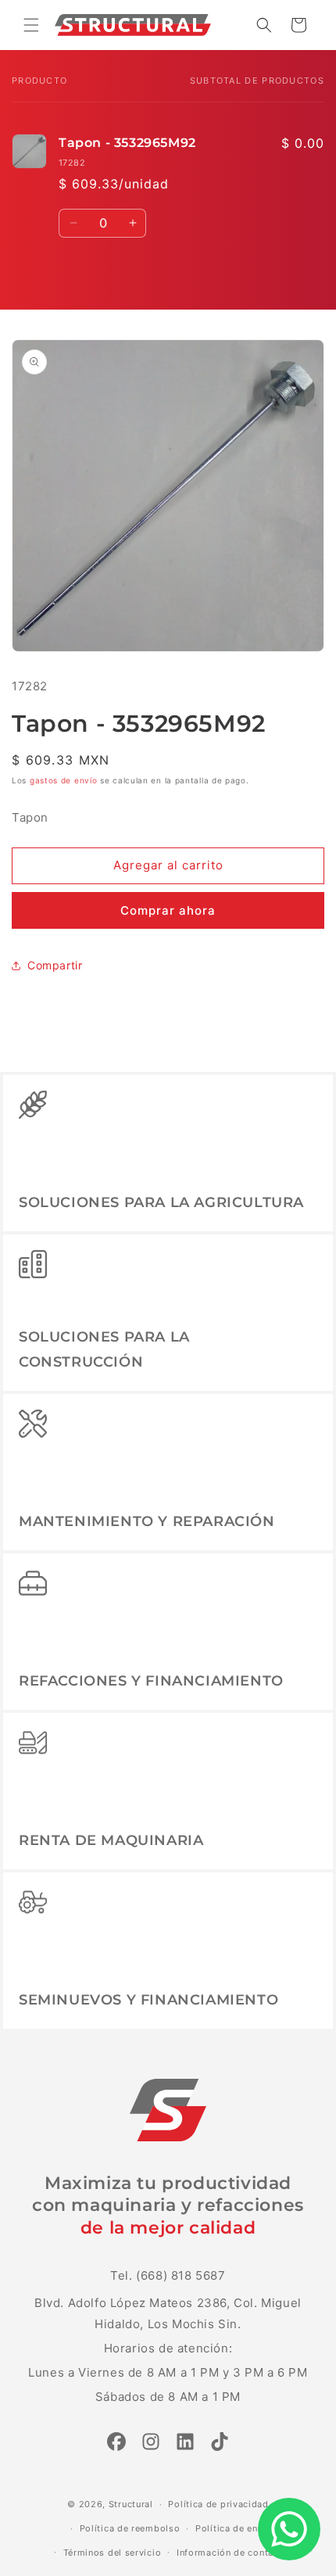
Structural (131, 2504)
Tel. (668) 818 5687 (168, 2275)
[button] (31, 25)
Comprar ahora (168, 910)
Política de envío (234, 2528)
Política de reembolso (130, 2528)
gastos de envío (64, 780)
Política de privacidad (218, 2504)
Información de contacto (232, 2553)
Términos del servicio (113, 2553)
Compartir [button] (55, 965)
